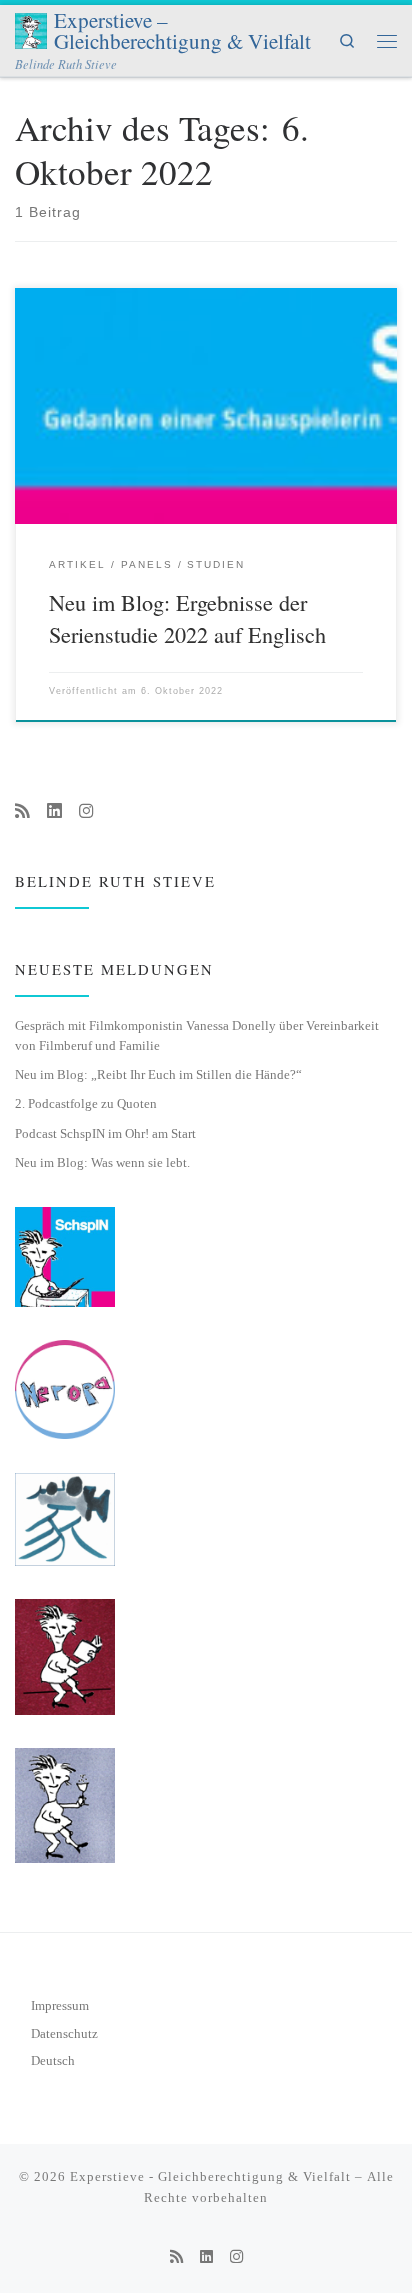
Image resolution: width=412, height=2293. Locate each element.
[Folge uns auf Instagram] (86, 812)
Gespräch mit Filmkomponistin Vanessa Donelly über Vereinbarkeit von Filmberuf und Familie (197, 1036)
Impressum (60, 2006)
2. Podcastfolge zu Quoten (86, 1103)
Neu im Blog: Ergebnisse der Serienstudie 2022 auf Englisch (187, 617)
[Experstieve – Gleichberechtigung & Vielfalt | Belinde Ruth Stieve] (31, 28)
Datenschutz (64, 2034)
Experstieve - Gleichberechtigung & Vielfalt (210, 2176)
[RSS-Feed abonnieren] (22, 812)
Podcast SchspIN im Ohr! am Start (105, 1133)
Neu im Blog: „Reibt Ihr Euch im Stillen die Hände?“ (158, 1074)
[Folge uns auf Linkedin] (54, 812)
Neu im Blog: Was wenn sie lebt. (102, 1162)
